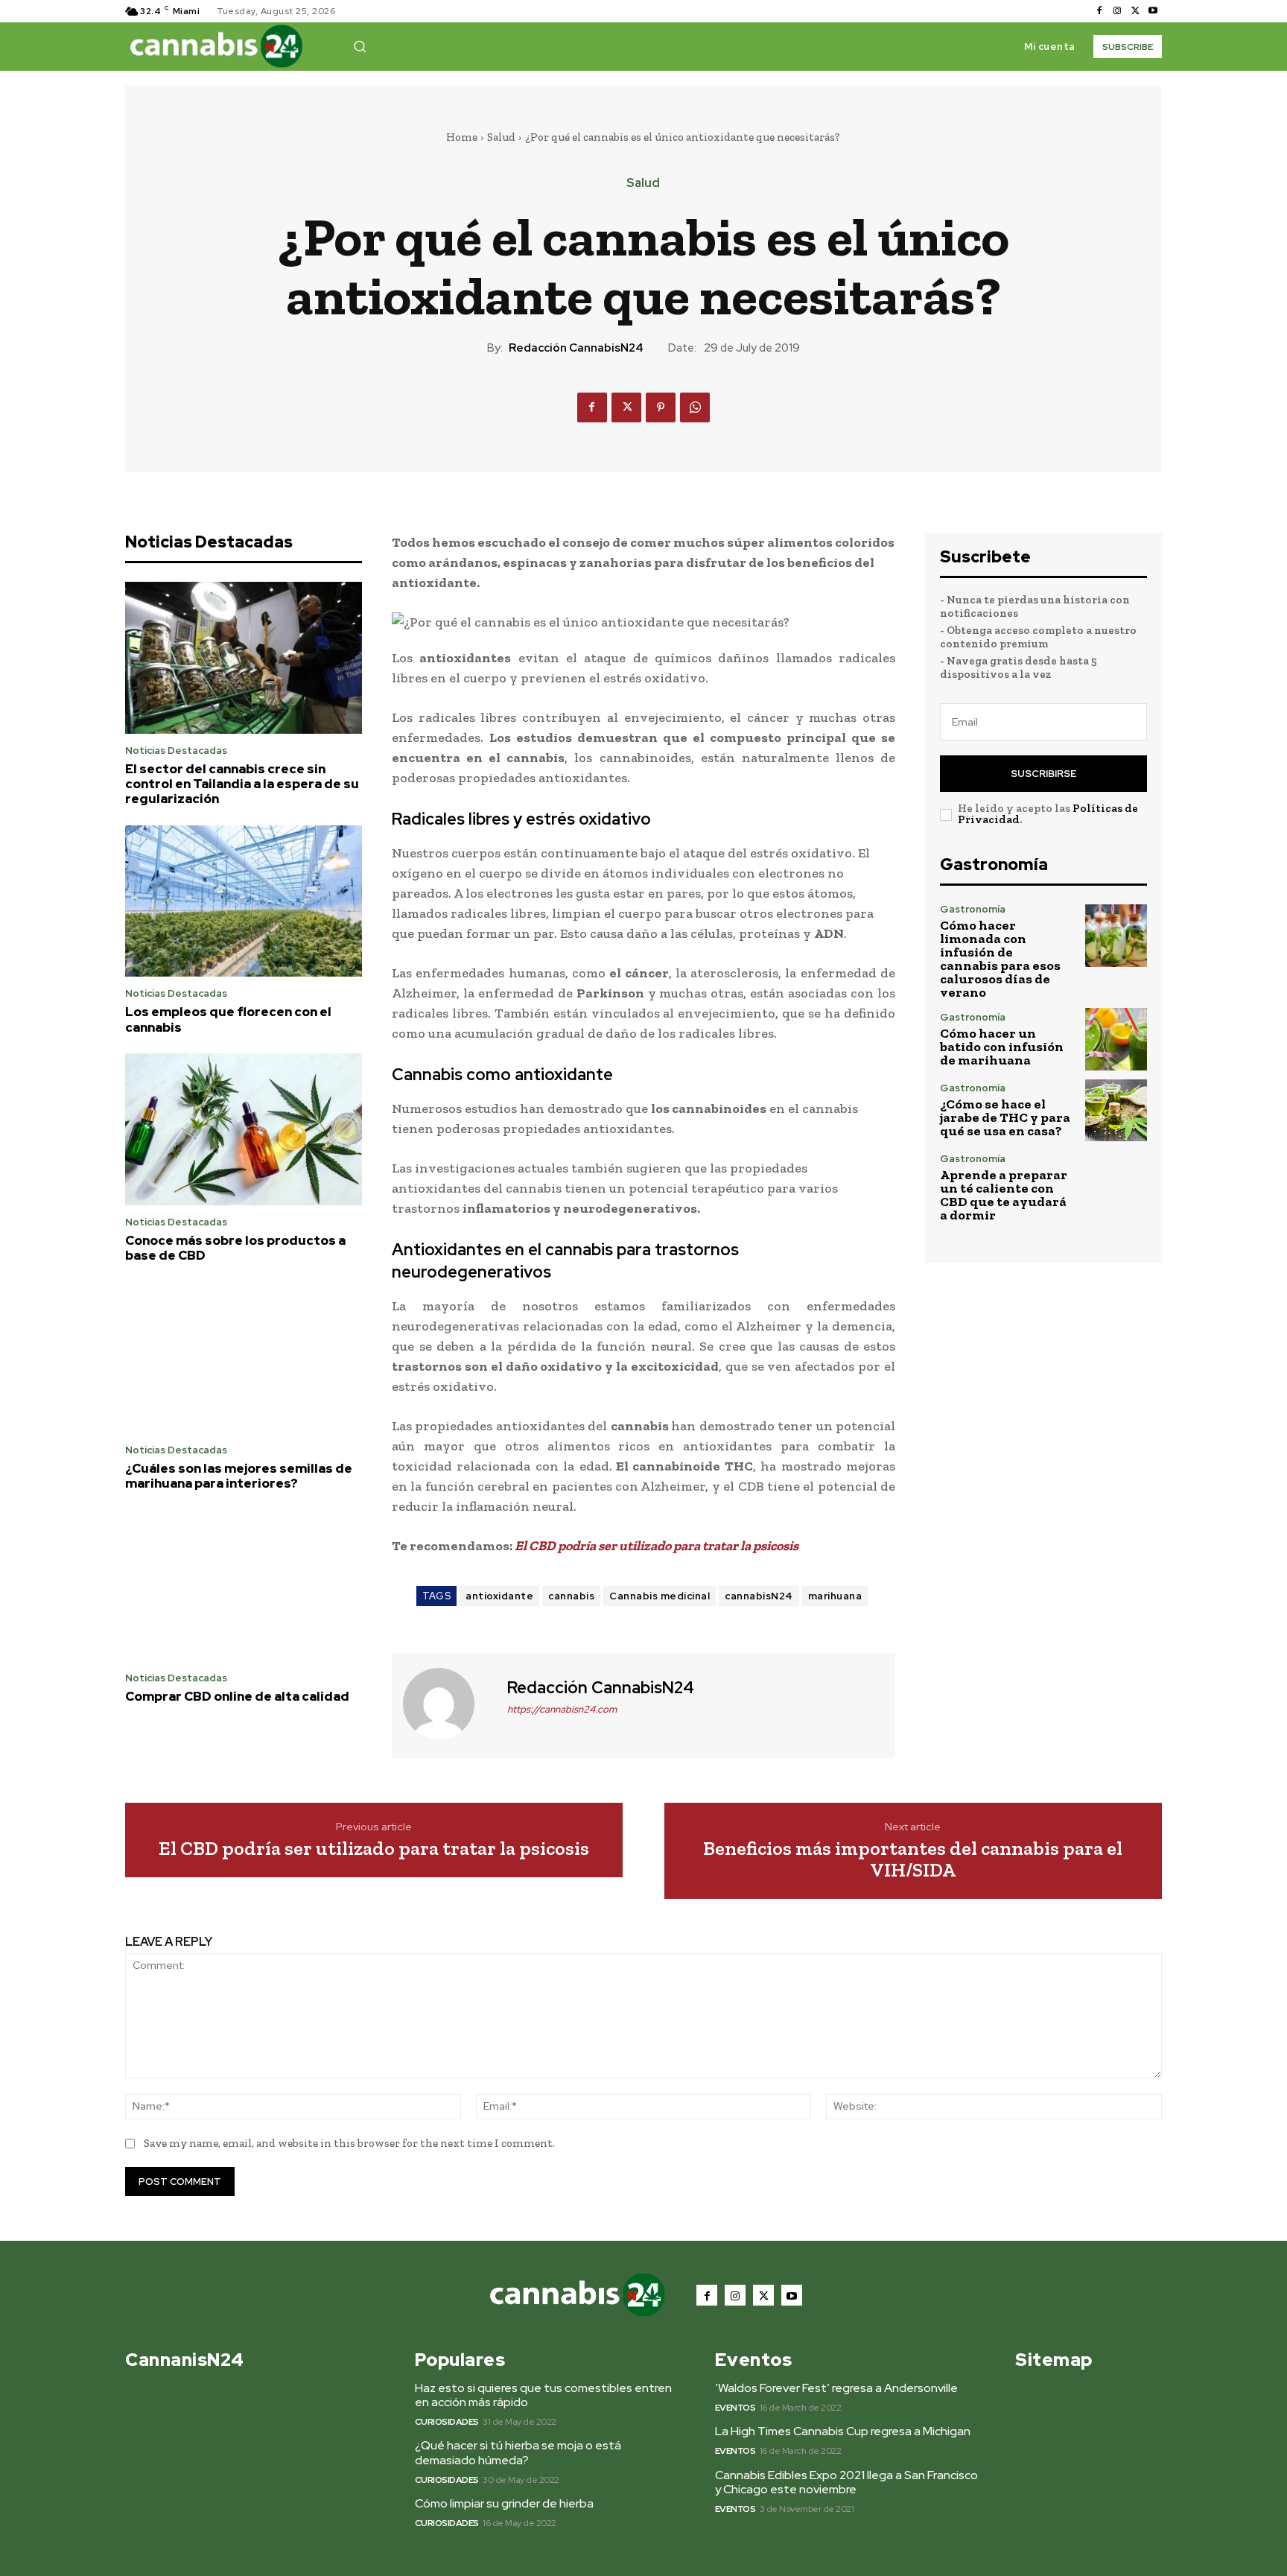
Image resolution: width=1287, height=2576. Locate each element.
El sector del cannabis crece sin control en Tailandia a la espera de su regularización (242, 784)
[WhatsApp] (695, 407)
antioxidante (499, 1596)
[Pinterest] (661, 407)
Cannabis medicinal (660, 1596)
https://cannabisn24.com (562, 1709)
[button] (360, 46)
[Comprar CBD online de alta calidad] (244, 1586)
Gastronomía (973, 909)
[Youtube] (1153, 11)
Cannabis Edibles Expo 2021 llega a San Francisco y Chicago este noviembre (846, 2482)
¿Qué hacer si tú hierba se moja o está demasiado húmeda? (518, 2452)
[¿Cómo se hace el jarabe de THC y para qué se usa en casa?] (1116, 1110)
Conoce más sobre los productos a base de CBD (235, 1248)
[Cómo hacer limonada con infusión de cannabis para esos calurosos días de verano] (1116, 935)
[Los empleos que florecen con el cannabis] (244, 901)
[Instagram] (1117, 11)
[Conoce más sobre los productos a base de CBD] (244, 1129)
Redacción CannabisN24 (576, 348)
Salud (501, 137)
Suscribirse (1043, 774)
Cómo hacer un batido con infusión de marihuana (1002, 1047)
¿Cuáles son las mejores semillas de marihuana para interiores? (239, 1476)
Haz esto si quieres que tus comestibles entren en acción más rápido (543, 2395)
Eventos (735, 2408)
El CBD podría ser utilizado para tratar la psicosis (374, 1849)
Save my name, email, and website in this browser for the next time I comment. (349, 2143)
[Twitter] (1135, 11)
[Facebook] (1099, 11)
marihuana (835, 1596)
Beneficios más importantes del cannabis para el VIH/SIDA (913, 1859)
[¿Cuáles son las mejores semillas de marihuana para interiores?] (244, 1357)
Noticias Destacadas (176, 751)
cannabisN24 (759, 1596)
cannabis (571, 1596)
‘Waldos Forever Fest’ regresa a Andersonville (836, 2388)
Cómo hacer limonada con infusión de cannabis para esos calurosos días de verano (1000, 959)
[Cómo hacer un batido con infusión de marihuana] (1116, 1039)
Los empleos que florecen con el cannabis (228, 1019)
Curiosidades (447, 2422)
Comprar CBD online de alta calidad (237, 1696)
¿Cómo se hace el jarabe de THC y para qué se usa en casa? (1005, 1117)
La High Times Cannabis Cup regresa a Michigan (843, 2431)
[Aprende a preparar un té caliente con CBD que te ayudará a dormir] (1116, 1185)
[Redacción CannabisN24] (448, 1704)
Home (462, 137)
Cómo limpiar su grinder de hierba (504, 2503)
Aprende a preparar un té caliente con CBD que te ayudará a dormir (1004, 1195)
